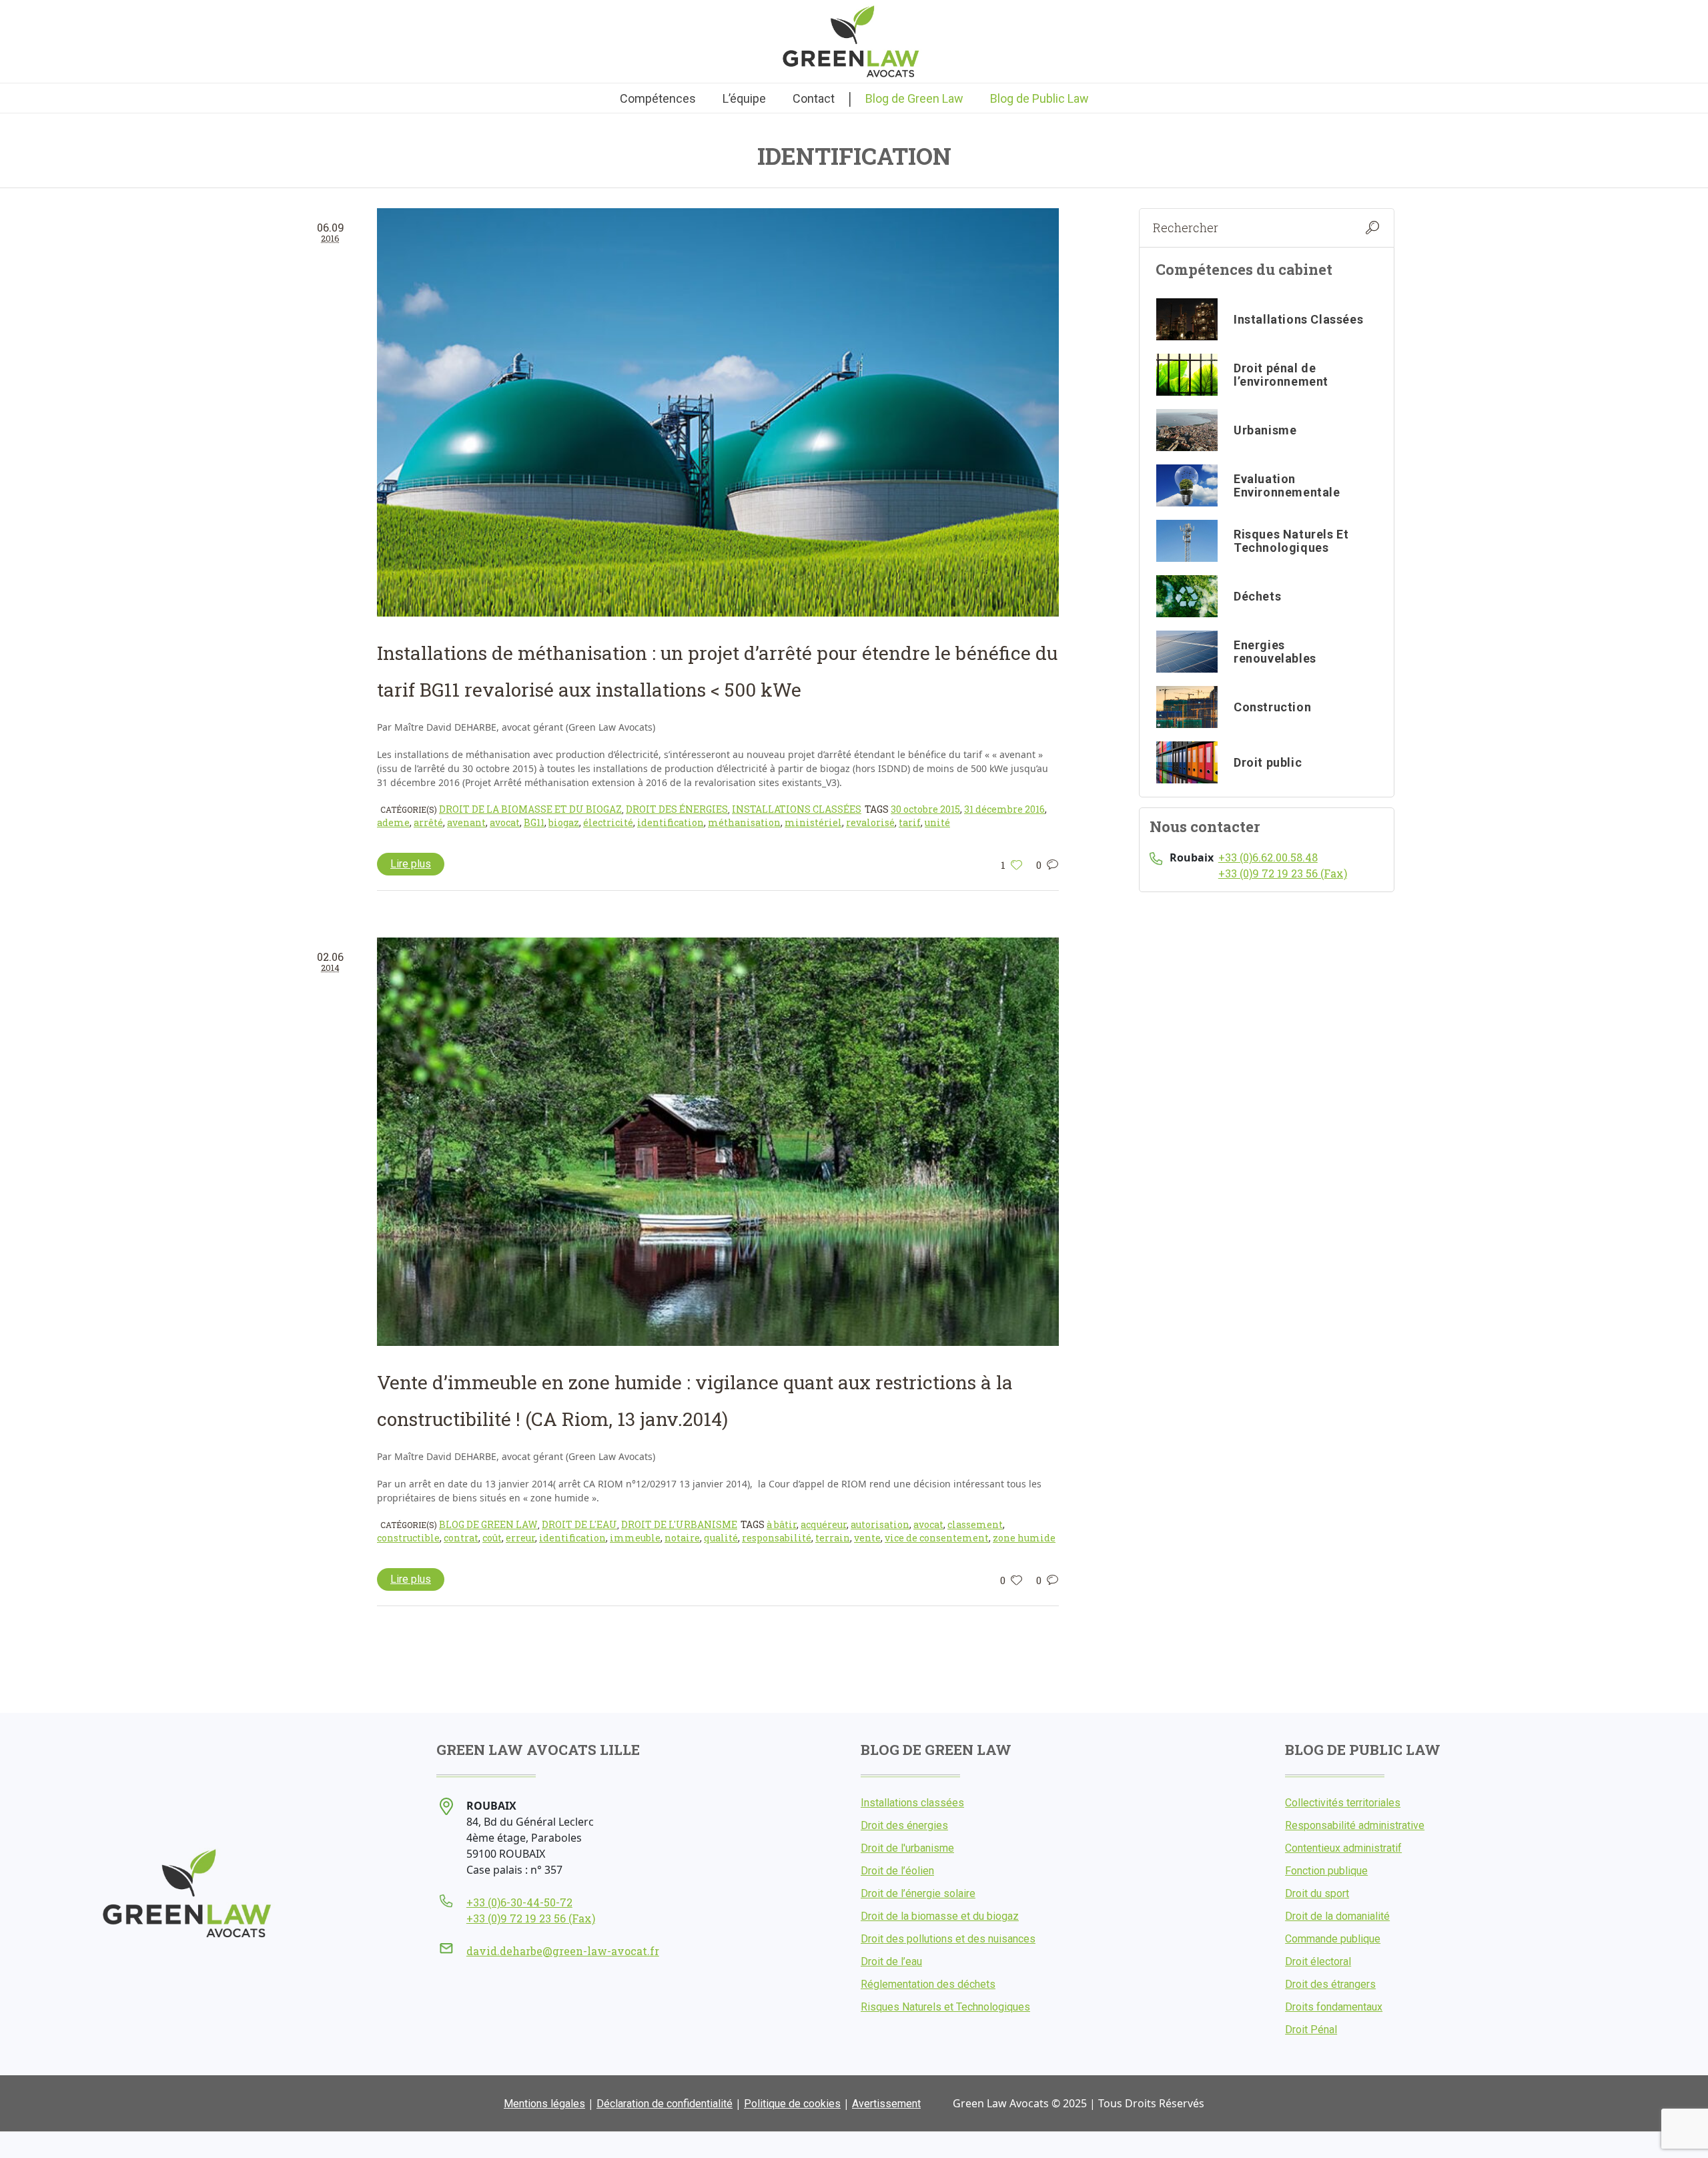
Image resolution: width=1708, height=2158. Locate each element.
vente (867, 1538)
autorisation (880, 1524)
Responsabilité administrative (1355, 1825)
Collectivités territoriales (1343, 1803)
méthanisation (744, 822)
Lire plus (411, 864)
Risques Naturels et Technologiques (945, 2007)
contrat (461, 1538)
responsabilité (777, 1538)
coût (492, 1538)
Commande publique (1333, 1939)
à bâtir (782, 1524)
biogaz (564, 822)
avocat (505, 822)
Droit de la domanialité (1337, 1916)
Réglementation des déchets (928, 1984)
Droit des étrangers (1330, 1984)
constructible (408, 1538)
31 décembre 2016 (1004, 809)
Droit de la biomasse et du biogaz (530, 809)
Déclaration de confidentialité (665, 2104)
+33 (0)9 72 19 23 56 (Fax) (1283, 873)
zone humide (1024, 1538)
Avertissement (886, 2104)
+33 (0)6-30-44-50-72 (519, 1902)
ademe (393, 822)
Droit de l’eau (891, 1961)
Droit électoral (1318, 1961)
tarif (910, 822)
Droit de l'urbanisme (679, 1524)
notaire (682, 1538)
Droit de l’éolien (897, 1871)
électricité (608, 822)
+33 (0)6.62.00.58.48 (1268, 857)
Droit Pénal (1311, 2030)
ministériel (813, 822)
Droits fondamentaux (1334, 2007)
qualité (721, 1538)
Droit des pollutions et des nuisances (948, 1939)
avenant (466, 822)
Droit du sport (1317, 1893)
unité (937, 822)
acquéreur (824, 1524)
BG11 (534, 822)
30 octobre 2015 (925, 809)
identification (671, 822)
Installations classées (797, 809)
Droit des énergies (677, 809)
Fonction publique (1326, 1871)
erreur (520, 1538)
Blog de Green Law (488, 1524)
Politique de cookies (792, 2104)
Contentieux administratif (1343, 1848)
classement (975, 1524)
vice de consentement (937, 1538)
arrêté (428, 822)
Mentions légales (544, 2104)
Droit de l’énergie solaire (918, 1893)
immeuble (635, 1538)
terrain (833, 1538)
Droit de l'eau (579, 1524)
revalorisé (870, 822)
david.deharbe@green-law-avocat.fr (563, 1951)
